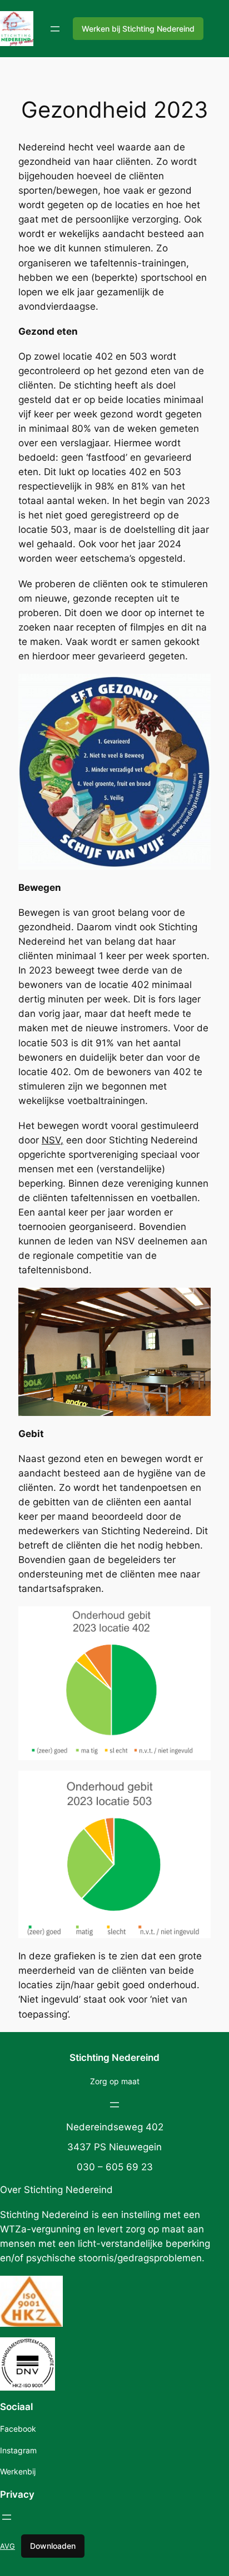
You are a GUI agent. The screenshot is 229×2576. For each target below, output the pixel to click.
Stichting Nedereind (114, 2058)
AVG (8, 2546)
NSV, (53, 1140)
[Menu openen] (55, 29)
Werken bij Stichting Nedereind (138, 29)
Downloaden (53, 2546)
